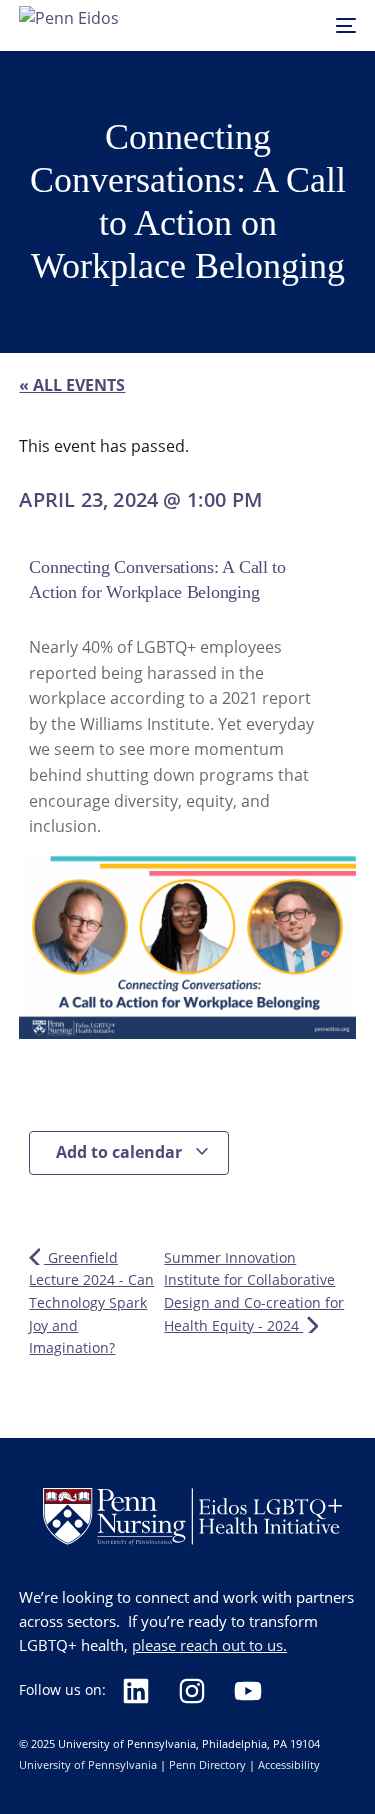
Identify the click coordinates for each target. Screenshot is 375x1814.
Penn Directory (207, 1764)
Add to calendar (121, 1152)
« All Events (72, 385)
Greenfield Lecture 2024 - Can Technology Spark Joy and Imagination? (91, 1303)
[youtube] (254, 1691)
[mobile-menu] (336, 26)
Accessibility (289, 1764)
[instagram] (198, 1691)
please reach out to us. (209, 1645)
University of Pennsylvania (88, 1764)
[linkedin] (142, 1691)
